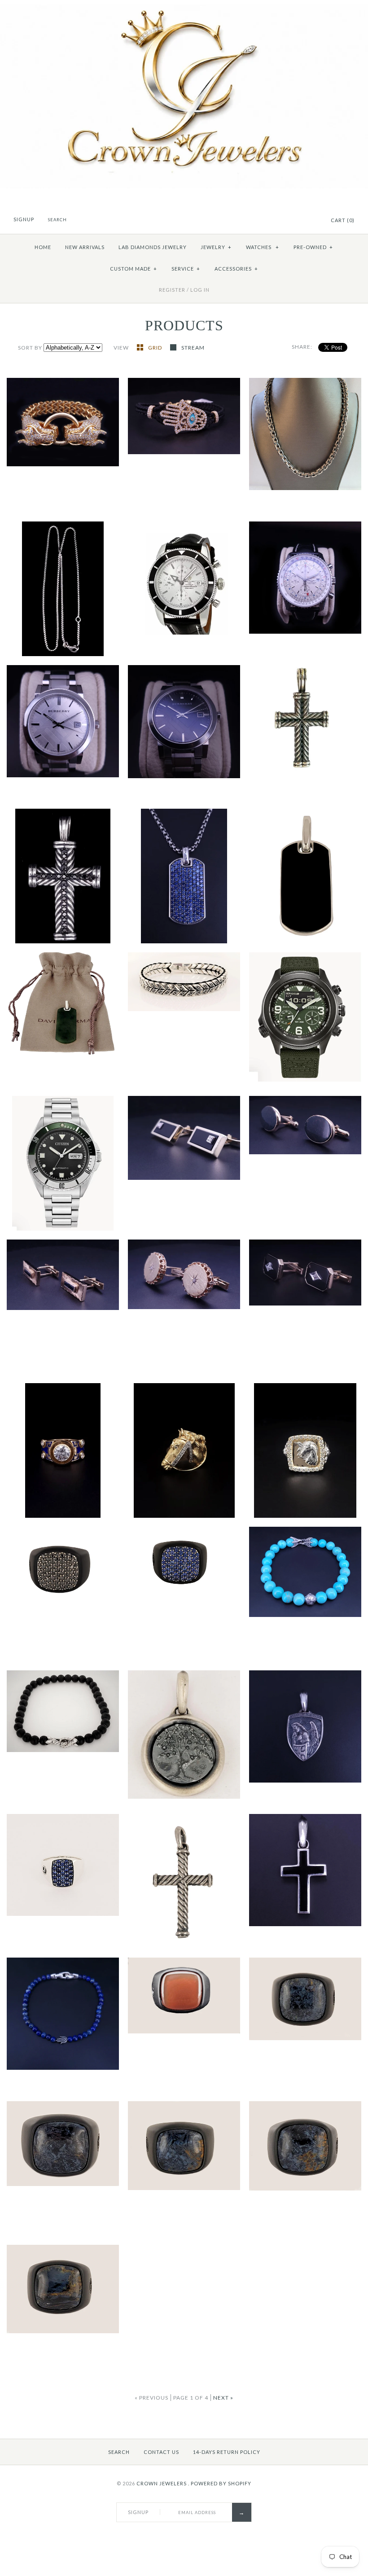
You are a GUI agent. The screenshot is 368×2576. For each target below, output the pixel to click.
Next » (223, 2398)
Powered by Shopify (221, 2483)
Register (172, 290)
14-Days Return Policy (227, 2452)
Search (119, 2452)
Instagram (311, 221)
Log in (200, 290)
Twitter (300, 221)
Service (186, 269)
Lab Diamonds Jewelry (153, 247)
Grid (156, 348)
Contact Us (161, 2452)
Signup (24, 219)
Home (43, 247)
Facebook (289, 221)
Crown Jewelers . (163, 2483)
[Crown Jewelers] (184, 9)
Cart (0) (343, 220)
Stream (193, 348)
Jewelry (216, 247)
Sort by (30, 348)
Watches (263, 247)
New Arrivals (85, 247)
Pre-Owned (313, 247)
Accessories (236, 269)
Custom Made (134, 269)
